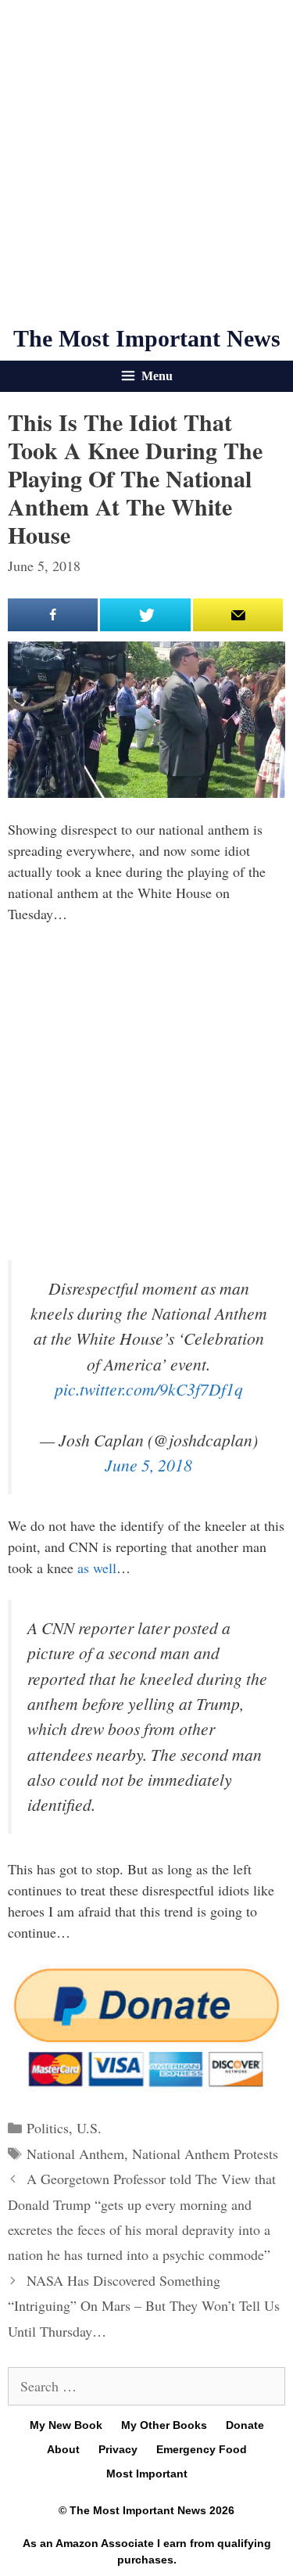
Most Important (147, 2474)
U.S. (89, 2128)
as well (97, 1568)
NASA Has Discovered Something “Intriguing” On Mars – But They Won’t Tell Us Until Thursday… (144, 2306)
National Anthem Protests (205, 2154)
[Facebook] (53, 615)
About (63, 2449)
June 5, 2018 (148, 1465)
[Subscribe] (238, 615)
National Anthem (75, 2154)
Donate (245, 2425)
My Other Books (164, 2425)
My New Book (66, 2425)
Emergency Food (202, 2449)
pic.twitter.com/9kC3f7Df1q (149, 1389)
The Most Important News (147, 338)
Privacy (118, 2449)
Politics (48, 2128)
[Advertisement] (146, 162)
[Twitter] (145, 615)
